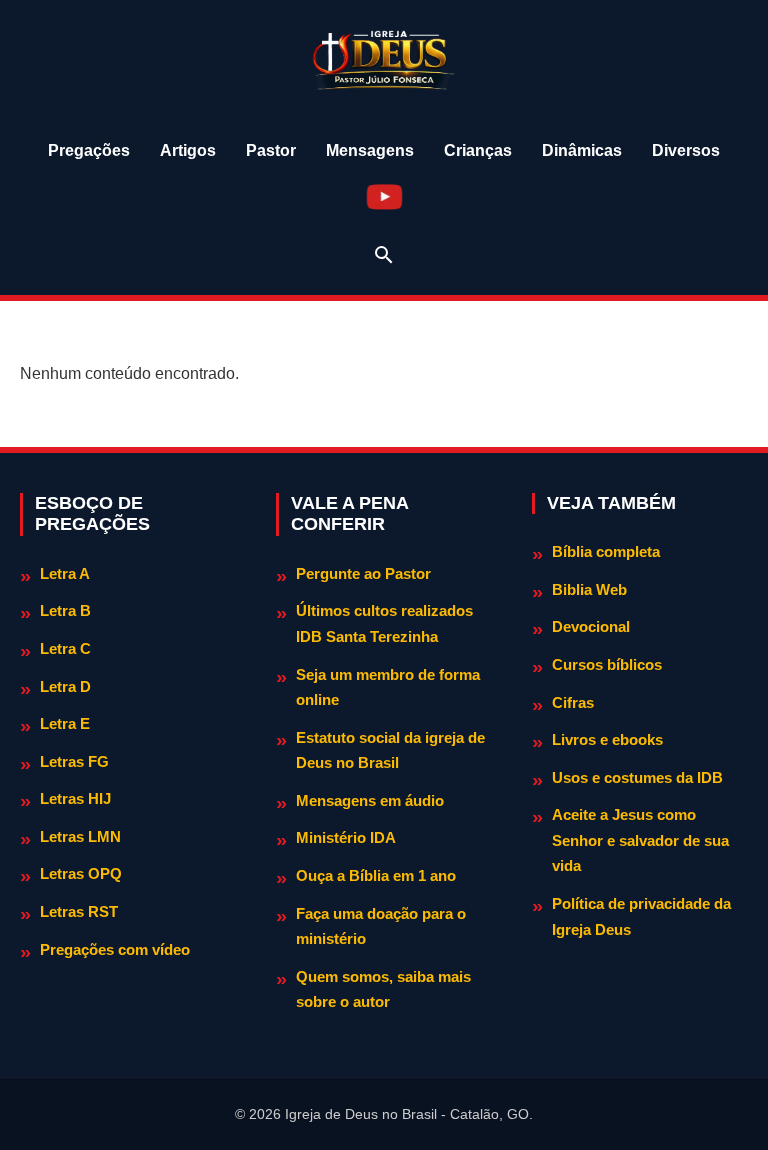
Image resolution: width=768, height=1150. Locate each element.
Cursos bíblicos (607, 664)
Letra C (65, 648)
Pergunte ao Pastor (363, 573)
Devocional (591, 626)
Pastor (271, 150)
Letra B (65, 610)
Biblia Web (589, 589)
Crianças (478, 150)
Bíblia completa (606, 551)
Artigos (188, 150)
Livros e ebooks (607, 739)
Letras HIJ (75, 798)
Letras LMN (80, 836)
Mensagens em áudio (370, 800)
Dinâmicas (582, 150)
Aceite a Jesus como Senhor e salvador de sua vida (640, 840)
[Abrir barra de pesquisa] (384, 255)
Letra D (65, 686)
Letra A (65, 573)
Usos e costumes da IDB (637, 777)
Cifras (573, 702)
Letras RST (79, 911)
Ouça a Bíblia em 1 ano (376, 875)
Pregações (89, 150)
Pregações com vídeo (115, 949)
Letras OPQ (81, 873)
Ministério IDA (346, 837)
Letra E (65, 723)
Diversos (686, 150)
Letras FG (74, 761)
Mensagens (370, 150)
